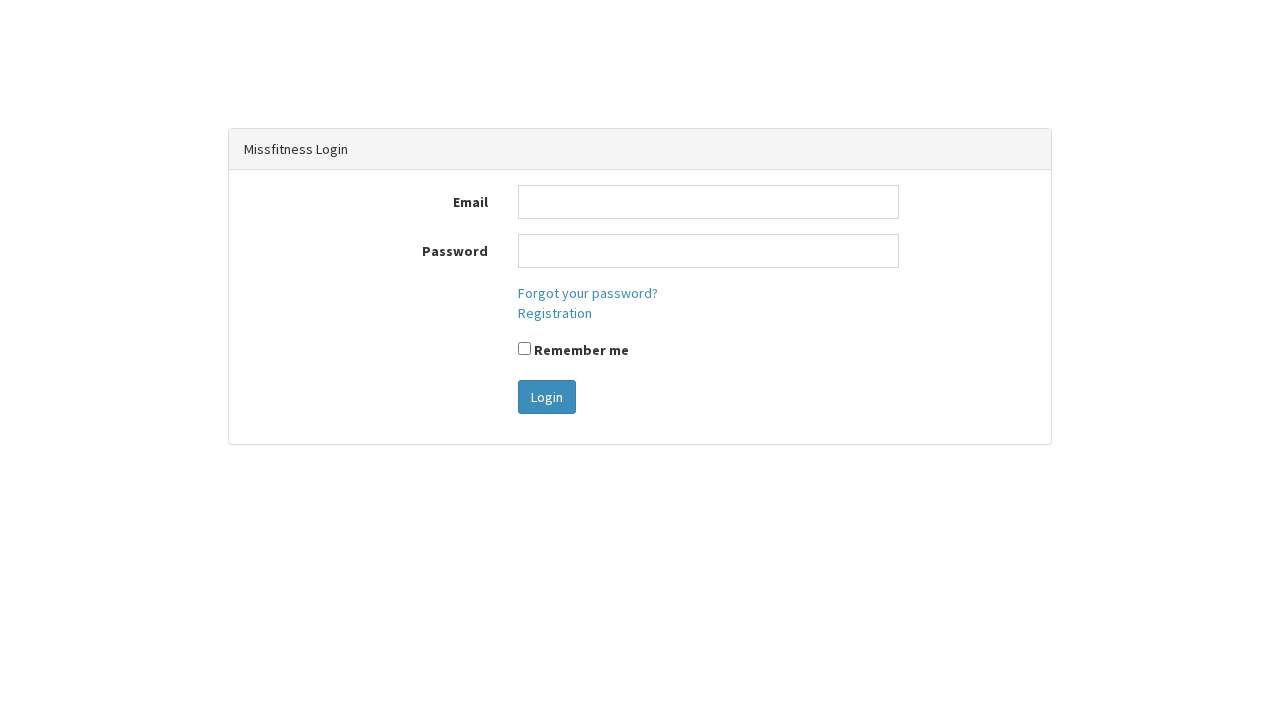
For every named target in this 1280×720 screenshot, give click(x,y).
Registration (555, 313)
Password (455, 251)
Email (470, 202)
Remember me (580, 350)
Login (547, 397)
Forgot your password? (588, 293)
